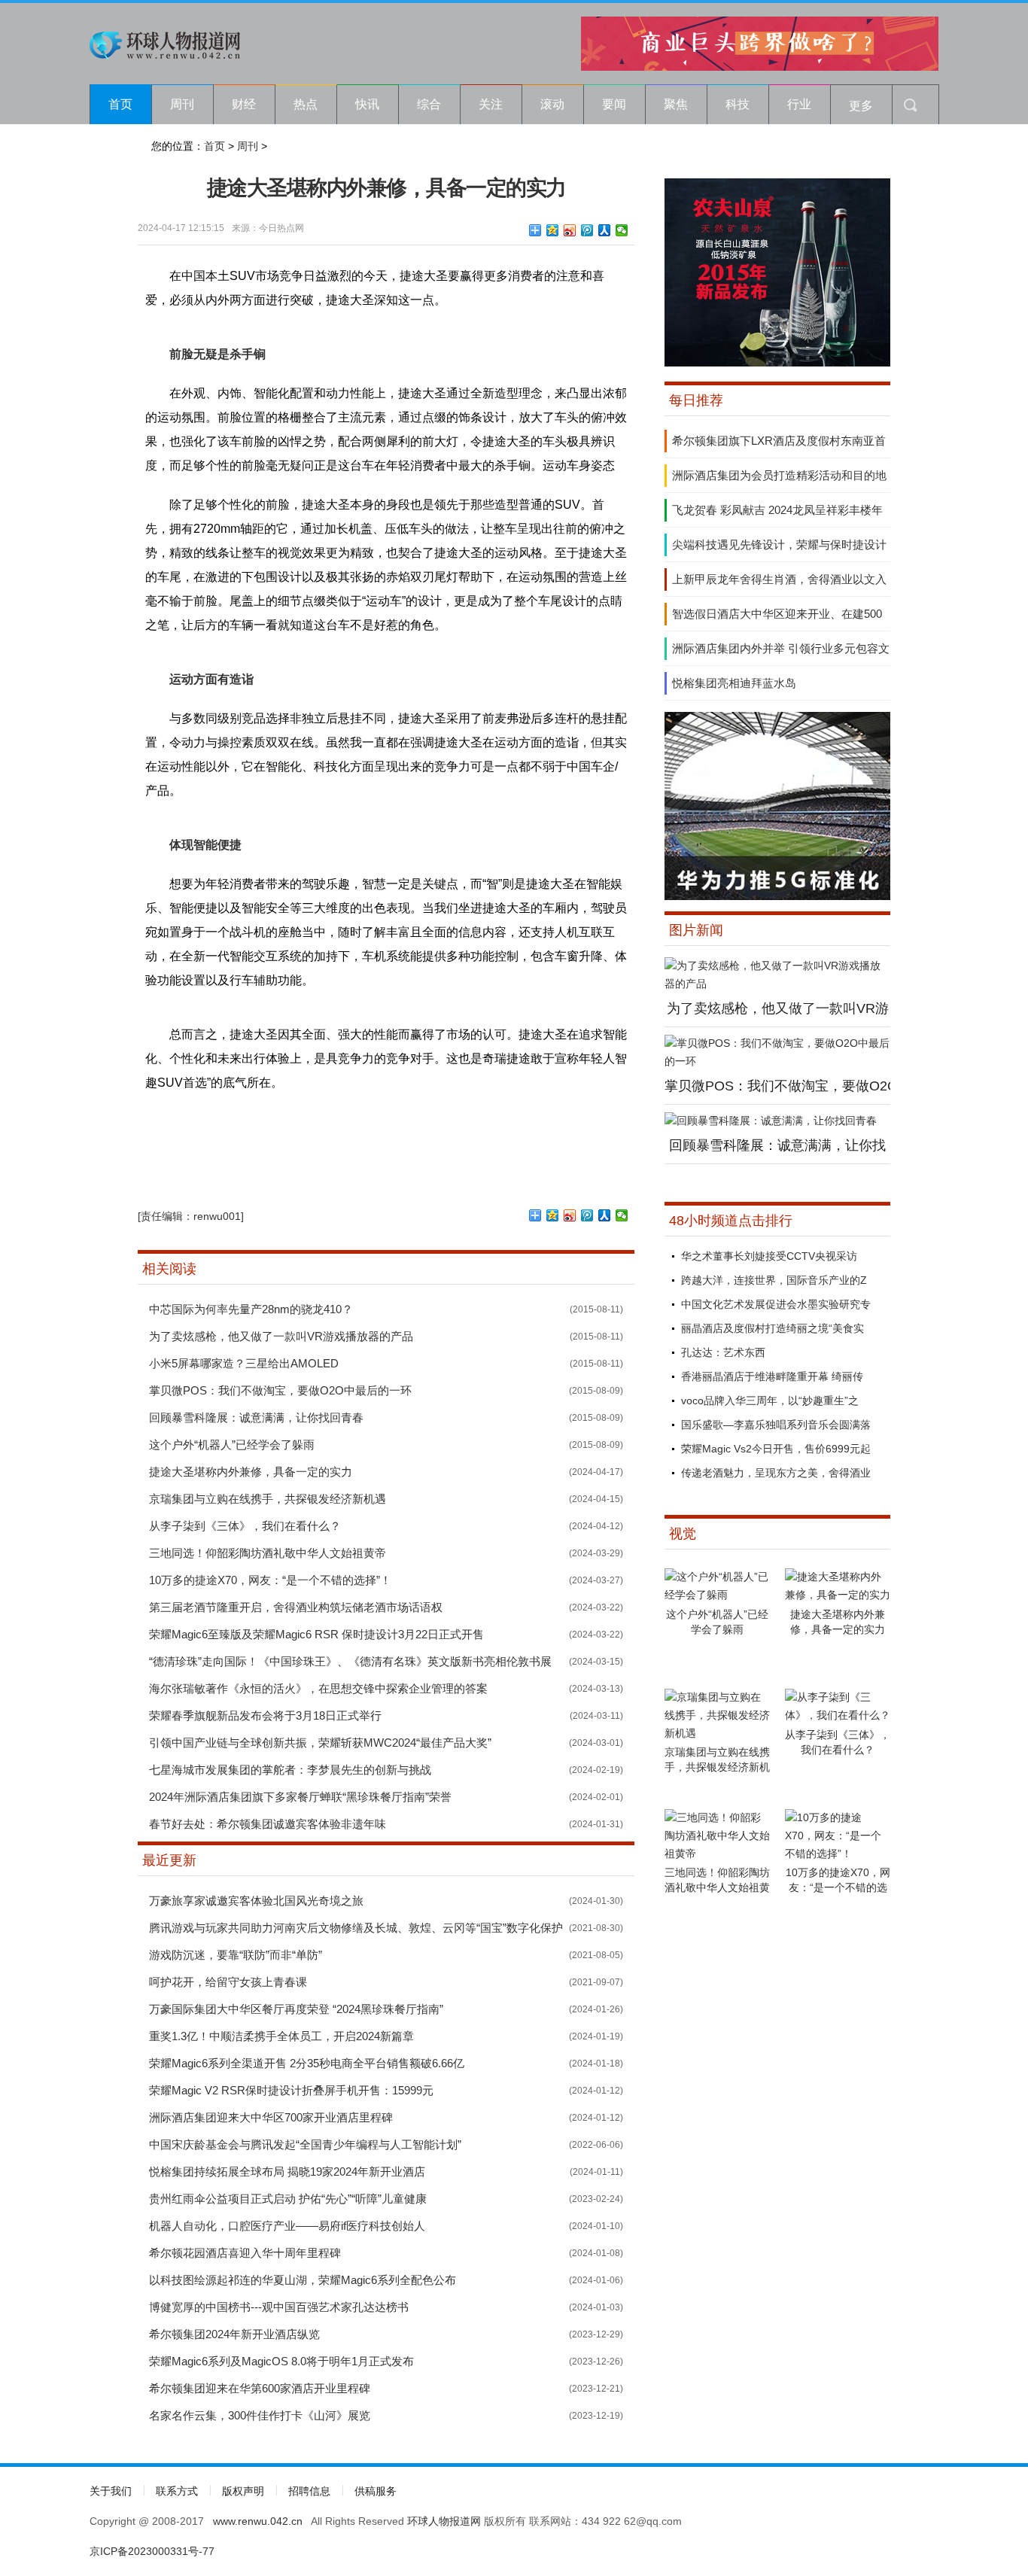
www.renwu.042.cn (258, 2521)
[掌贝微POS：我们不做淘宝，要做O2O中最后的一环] (777, 1061)
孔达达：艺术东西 (723, 1352)
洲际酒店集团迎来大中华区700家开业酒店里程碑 (271, 2117)
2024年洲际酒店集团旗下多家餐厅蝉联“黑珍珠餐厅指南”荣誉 (300, 1797)
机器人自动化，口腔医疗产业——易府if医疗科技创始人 (287, 2226)
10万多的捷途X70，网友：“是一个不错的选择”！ (270, 1580)
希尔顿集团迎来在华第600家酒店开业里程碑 (260, 2388)
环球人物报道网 (444, 2521)
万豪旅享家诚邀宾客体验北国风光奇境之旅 (256, 1901)
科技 (738, 104)
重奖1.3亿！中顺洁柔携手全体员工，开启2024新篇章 (281, 2036)
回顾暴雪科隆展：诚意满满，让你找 (777, 1145)
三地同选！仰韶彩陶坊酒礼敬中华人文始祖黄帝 (268, 1553)
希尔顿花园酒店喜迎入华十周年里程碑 (245, 2253)
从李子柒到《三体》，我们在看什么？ (245, 1526)
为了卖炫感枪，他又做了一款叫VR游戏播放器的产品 (281, 1336)
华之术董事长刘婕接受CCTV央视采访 (769, 1256)
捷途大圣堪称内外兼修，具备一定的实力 (251, 1472)
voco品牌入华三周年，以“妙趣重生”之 (770, 1401)
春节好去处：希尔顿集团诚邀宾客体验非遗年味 (268, 1824)
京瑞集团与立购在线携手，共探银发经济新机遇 (268, 1499)
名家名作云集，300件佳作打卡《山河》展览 (260, 2415)
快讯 (367, 104)
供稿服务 (376, 2491)
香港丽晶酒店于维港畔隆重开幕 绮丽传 (772, 1376)
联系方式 (177, 2491)
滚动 (552, 104)
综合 (429, 104)
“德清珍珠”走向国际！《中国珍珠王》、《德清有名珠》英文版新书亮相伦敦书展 (350, 1661)
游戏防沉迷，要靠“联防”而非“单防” (236, 1955)
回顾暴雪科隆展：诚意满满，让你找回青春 (256, 1417)
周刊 (182, 104)
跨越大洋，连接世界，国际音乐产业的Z (774, 1280)
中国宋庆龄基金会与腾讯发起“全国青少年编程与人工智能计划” (305, 2144)
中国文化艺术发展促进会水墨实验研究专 (776, 1304)
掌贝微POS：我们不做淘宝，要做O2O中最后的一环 (280, 1390)
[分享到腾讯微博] (587, 230)
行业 (799, 104)
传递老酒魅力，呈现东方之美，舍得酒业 (776, 1473)
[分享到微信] (622, 230)
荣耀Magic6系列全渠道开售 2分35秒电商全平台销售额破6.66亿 (307, 2063)
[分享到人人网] (605, 230)
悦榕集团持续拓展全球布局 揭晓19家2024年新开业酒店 (287, 2172)
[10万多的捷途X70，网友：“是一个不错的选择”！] (838, 1854)
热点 (306, 104)
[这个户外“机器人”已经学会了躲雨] (717, 1595)
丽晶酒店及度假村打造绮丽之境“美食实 (773, 1328)
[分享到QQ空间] (553, 230)
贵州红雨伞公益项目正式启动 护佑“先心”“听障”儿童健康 (288, 2199)
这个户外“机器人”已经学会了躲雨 (232, 1445)
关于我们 (111, 2491)
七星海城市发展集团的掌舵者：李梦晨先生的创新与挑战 (290, 1770)
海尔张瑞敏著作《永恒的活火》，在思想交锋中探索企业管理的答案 (318, 1688)
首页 (120, 104)
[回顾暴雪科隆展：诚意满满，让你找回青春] (771, 1121)
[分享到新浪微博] (570, 230)
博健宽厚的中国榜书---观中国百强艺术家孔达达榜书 (279, 2307)
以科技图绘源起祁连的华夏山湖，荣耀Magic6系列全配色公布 (303, 2280)
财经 (244, 104)
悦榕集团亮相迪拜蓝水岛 (734, 683)
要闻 (614, 104)
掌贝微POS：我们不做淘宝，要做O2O (781, 1086)
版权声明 (243, 2491)
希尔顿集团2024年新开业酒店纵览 (234, 2334)
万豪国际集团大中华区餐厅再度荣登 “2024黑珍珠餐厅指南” (296, 2009)
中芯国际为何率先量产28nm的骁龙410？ (251, 1309)
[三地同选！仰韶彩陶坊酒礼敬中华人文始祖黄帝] (717, 1854)
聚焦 (676, 104)
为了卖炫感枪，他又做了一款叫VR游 (778, 1008)
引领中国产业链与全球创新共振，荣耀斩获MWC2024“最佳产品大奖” (320, 1743)
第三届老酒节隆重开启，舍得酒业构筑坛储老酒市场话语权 (296, 1607)
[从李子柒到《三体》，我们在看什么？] (838, 1715)
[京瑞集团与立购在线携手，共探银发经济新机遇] (717, 1733)
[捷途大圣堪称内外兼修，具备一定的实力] (838, 1595)
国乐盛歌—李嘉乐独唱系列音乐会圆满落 (776, 1425)
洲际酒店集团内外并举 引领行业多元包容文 (781, 648)
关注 (491, 104)
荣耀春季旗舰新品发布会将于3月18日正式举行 (265, 1715)
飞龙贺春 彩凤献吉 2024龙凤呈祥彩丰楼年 (777, 510)
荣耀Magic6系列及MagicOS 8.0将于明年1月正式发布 (281, 2361)
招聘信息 (309, 2491)
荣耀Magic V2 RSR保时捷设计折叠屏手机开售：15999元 (291, 2090)
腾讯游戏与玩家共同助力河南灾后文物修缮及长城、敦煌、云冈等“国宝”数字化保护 (356, 1928)
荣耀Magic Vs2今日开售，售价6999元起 (776, 1449)
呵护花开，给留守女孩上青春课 (228, 1982)
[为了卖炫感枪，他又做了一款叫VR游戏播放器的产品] (777, 984)
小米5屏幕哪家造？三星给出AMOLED (244, 1363)
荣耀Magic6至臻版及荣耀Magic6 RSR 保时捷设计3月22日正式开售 (316, 1634)
